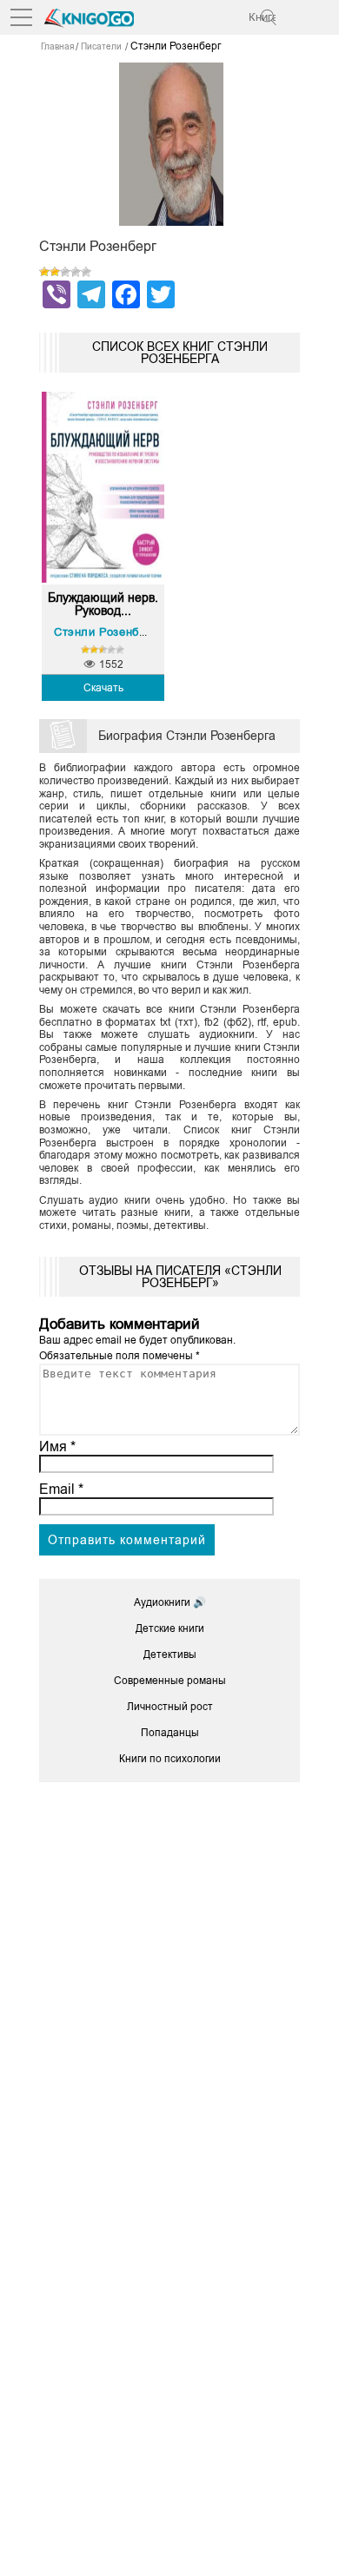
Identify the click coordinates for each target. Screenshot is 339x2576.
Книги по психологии (170, 1759)
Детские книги (170, 1628)
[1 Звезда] (44, 272)
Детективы (170, 1655)
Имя (57, 1447)
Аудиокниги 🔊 (170, 1602)
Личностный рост (170, 1707)
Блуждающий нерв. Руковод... (103, 604)
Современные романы (170, 1681)
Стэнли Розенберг (106, 632)
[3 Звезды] (65, 272)
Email (61, 1489)
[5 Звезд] (86, 272)
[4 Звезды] (76, 272)
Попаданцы (170, 1733)
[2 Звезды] (55, 272)
